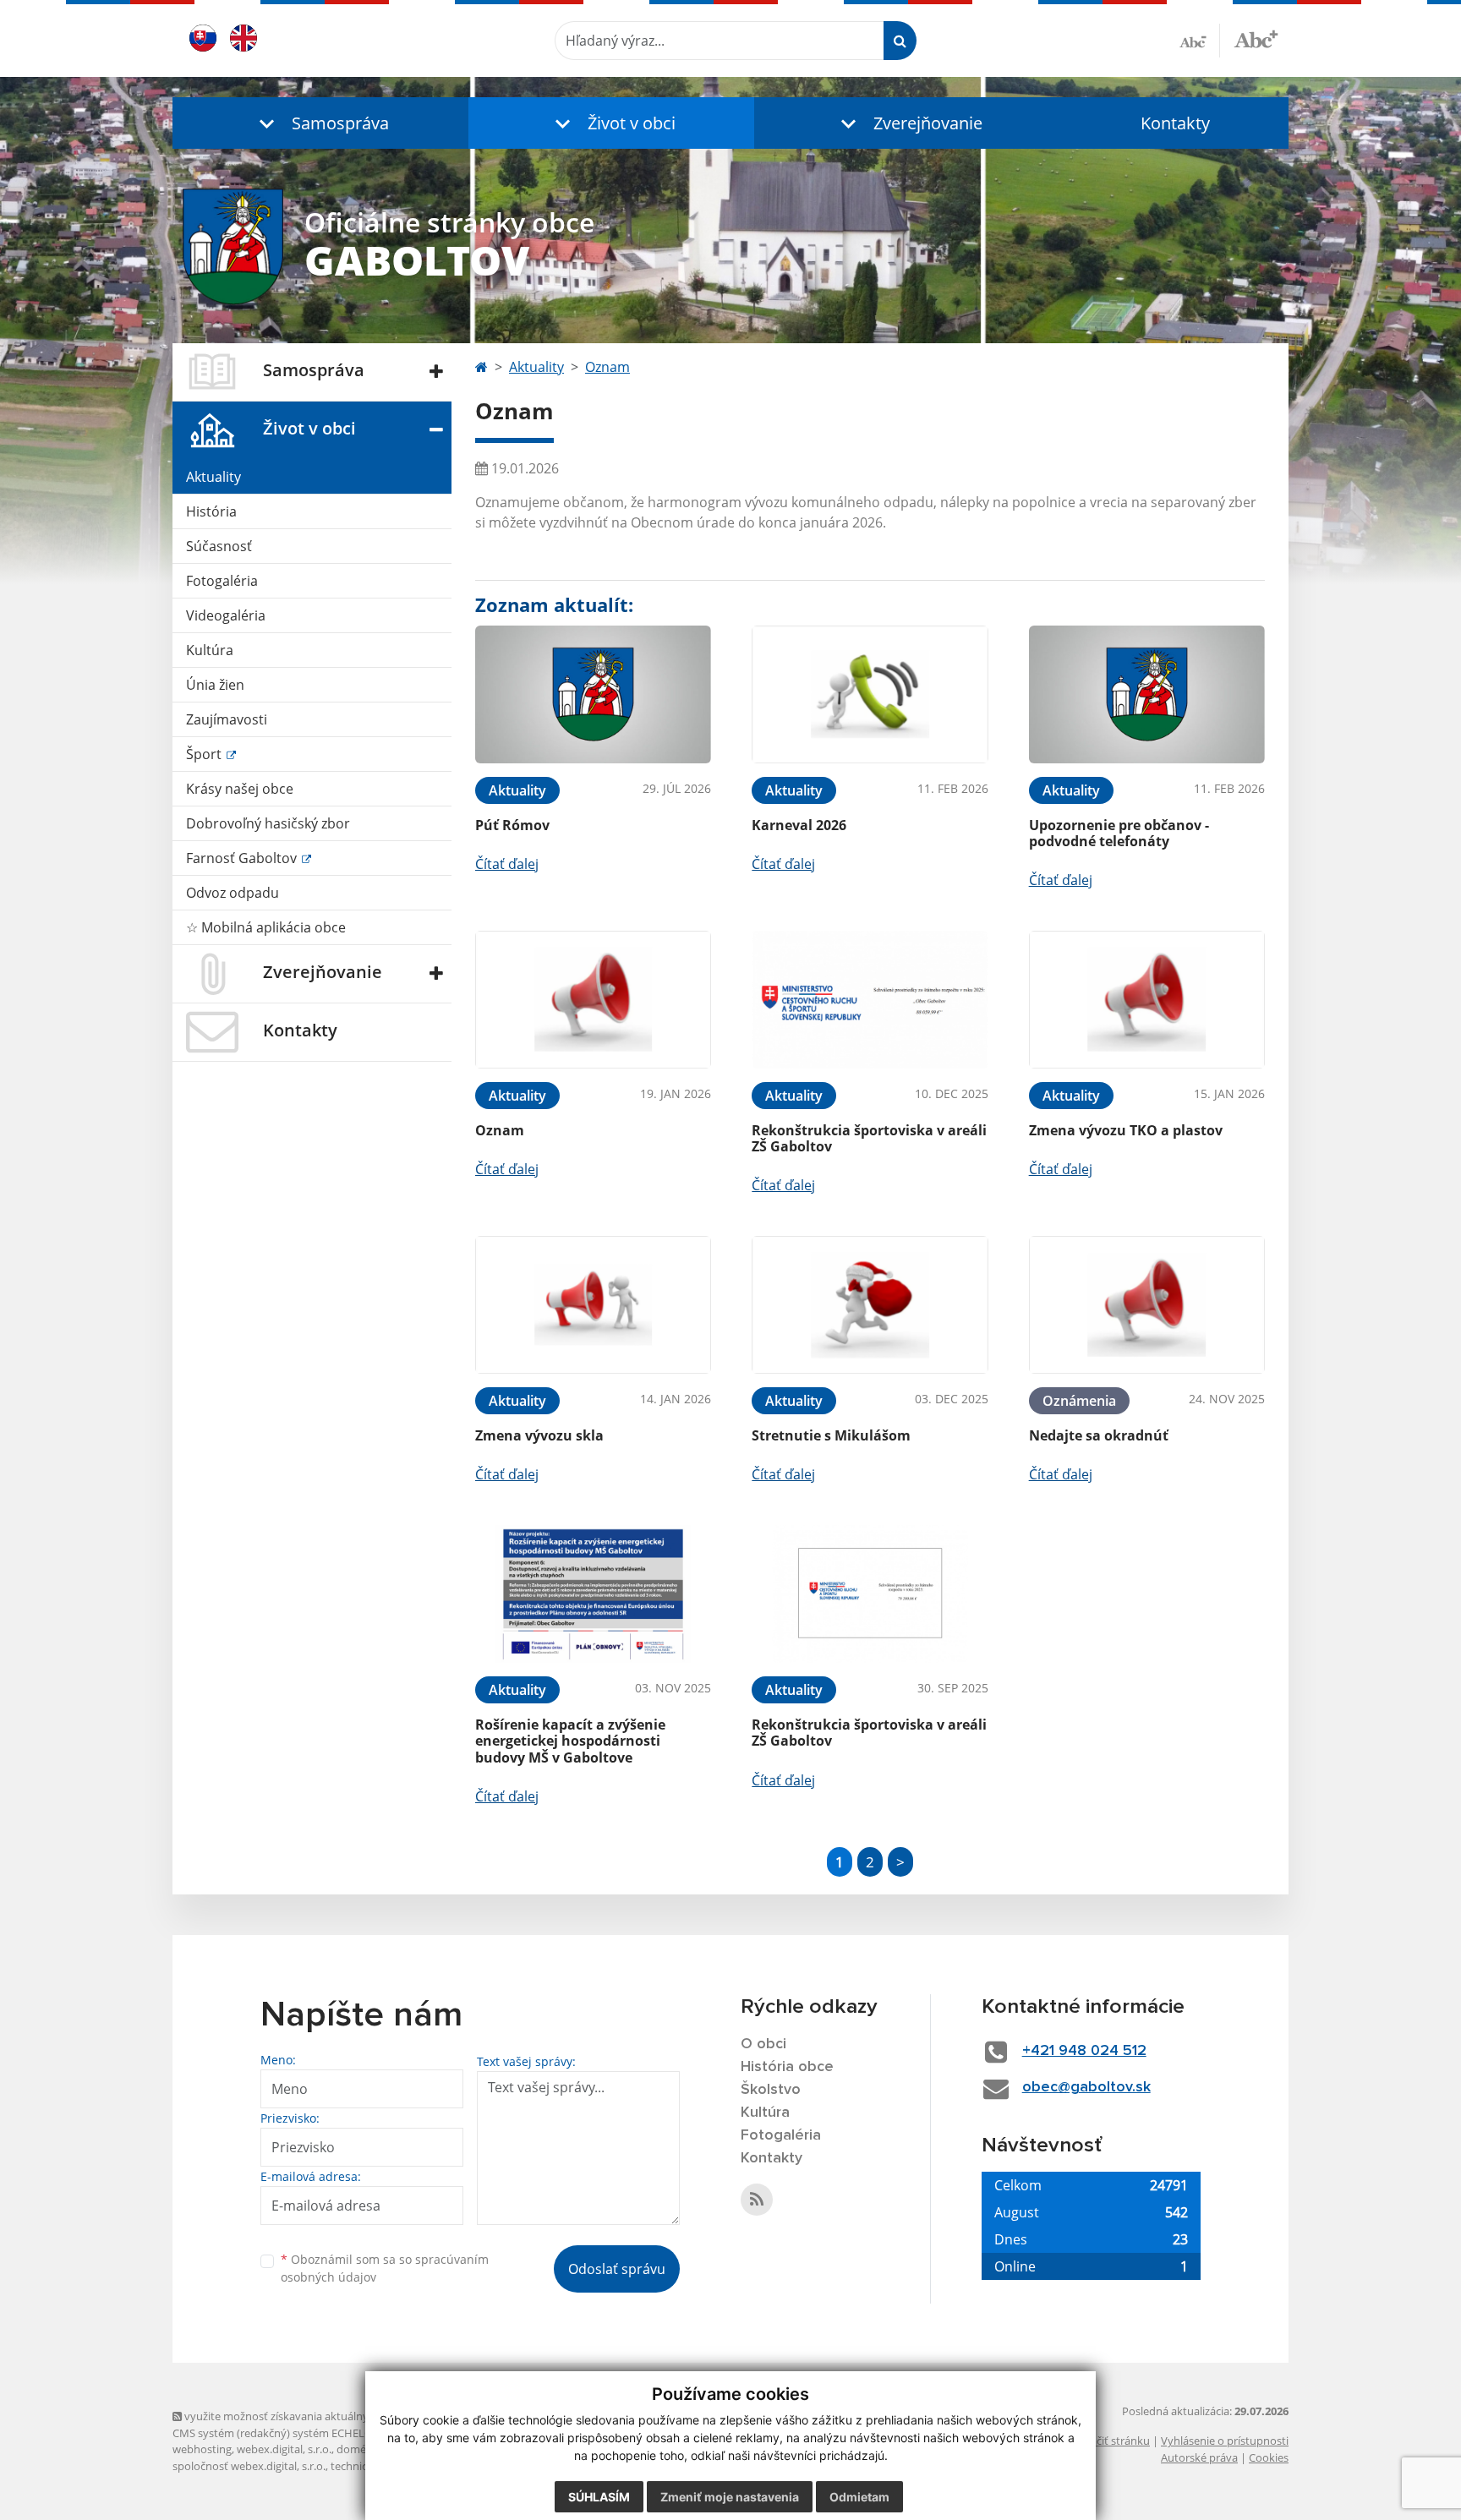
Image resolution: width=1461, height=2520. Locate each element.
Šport (205, 754)
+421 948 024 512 (1084, 2051)
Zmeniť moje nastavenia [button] (730, 2497)
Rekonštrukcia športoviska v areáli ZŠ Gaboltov (869, 1138)
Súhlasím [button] (599, 2497)
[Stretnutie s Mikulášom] (870, 1305)
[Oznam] (593, 1000)
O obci (763, 2044)
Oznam (607, 367)
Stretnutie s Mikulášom (831, 1435)
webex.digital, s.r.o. (284, 2449)
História (211, 511)
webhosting (202, 2449)
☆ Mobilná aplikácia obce (266, 927)
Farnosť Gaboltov (243, 858)
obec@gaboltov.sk (1086, 2087)
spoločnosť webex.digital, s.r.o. (249, 2466)
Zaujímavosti (227, 719)
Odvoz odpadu (233, 893)
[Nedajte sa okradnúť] (1147, 1305)
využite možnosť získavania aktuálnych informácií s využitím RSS (345, 2416)
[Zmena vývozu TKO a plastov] (1147, 1000)
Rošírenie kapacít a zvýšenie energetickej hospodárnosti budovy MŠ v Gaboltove (570, 1741)
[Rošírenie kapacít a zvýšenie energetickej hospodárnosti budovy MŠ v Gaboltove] (593, 1594)
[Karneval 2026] (870, 694)
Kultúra (210, 650)
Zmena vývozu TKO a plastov (1126, 1130)
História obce (787, 2067)
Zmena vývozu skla (539, 1435)
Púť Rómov (512, 825)
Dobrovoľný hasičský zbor (268, 823)
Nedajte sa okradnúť (1099, 1435)
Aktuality (213, 477)
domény (357, 2449)
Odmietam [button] (859, 2497)
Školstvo (771, 2090)
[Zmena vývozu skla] (593, 1305)
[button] (320, 123)
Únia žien (215, 685)
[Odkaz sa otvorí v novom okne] (757, 2200)
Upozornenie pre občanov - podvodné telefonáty (1119, 833)
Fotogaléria (222, 581)
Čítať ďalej (507, 864)
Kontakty (1175, 123)
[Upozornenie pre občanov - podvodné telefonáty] (1147, 694)
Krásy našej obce (240, 789)
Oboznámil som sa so (385, 2268)
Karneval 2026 (799, 825)
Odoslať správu (617, 2269)
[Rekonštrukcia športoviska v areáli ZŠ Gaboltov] (870, 1000)
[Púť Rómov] (593, 694)
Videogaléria (226, 615)
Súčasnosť (219, 546)
